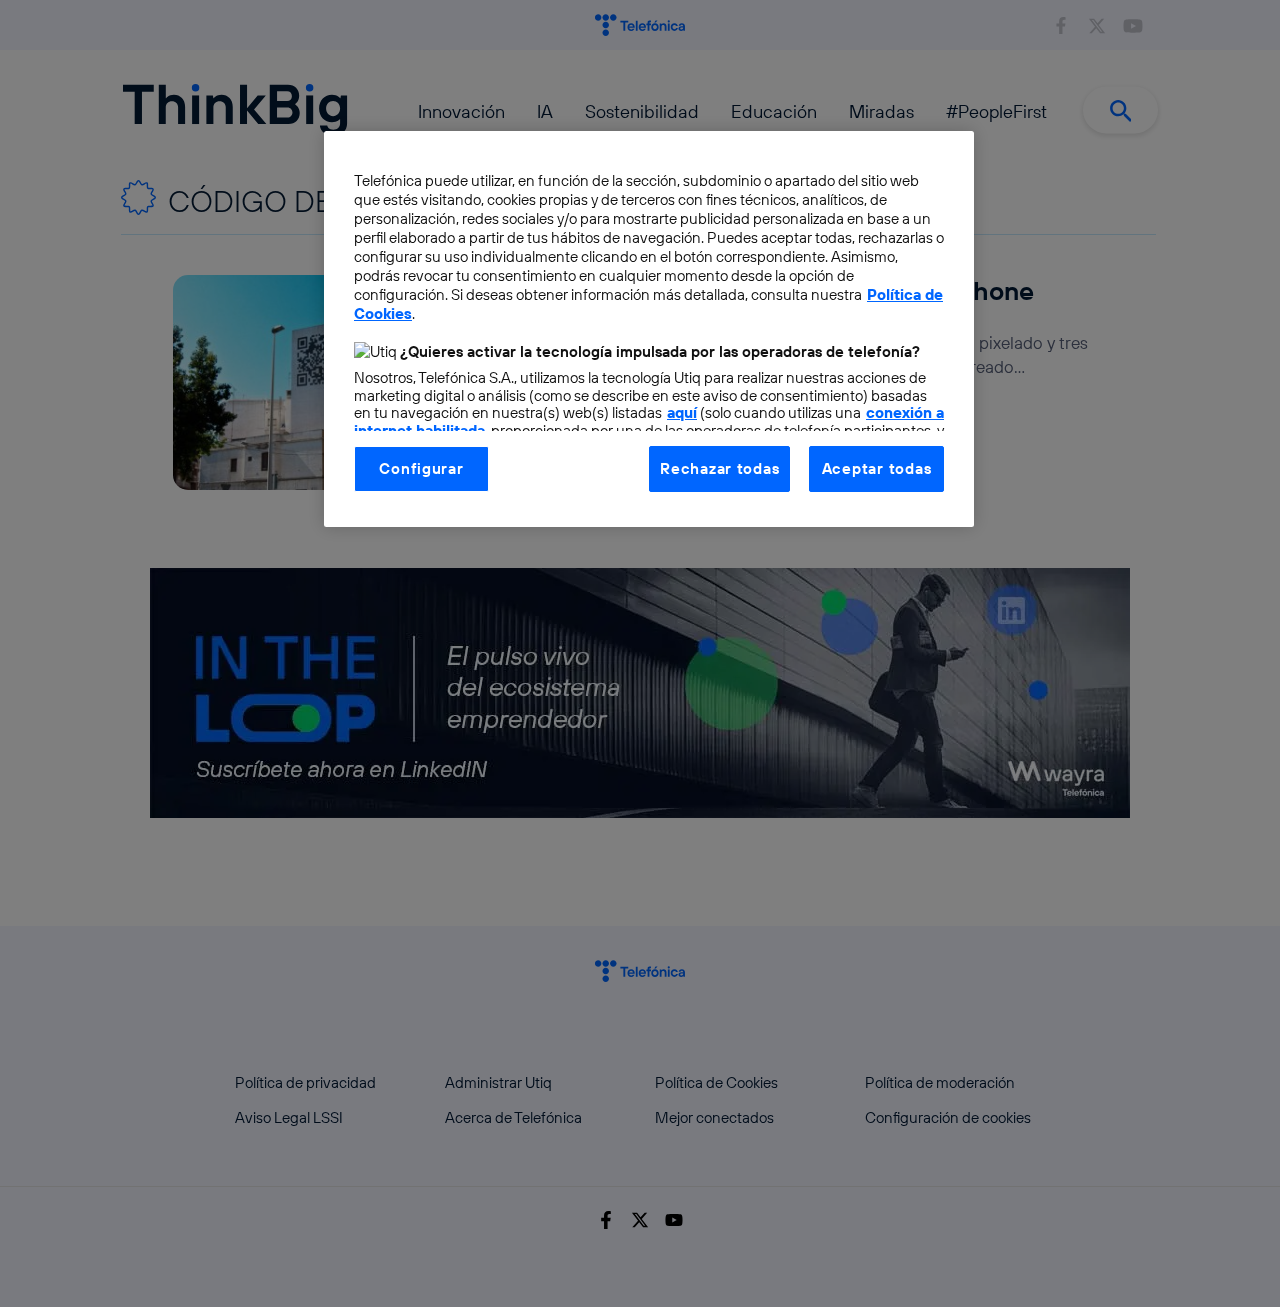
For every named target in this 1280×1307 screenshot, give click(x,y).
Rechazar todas (719, 468)
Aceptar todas (877, 468)
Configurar (421, 468)
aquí (682, 412)
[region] (649, 329)
